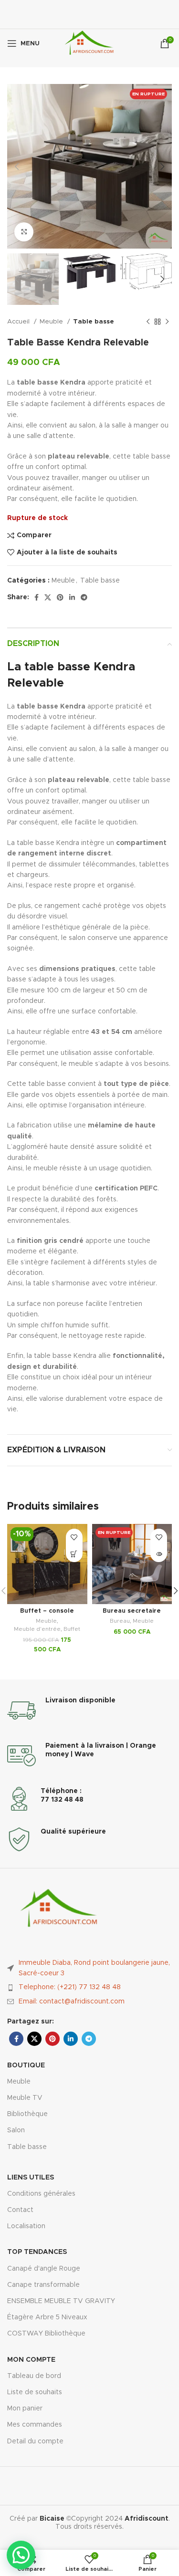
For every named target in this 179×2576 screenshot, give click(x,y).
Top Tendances (37, 2252)
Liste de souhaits (35, 2392)
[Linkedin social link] (72, 597)
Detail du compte (35, 2441)
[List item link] (89, 1987)
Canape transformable (43, 2285)
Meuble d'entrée (37, 1629)
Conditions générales (41, 2194)
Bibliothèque (27, 2114)
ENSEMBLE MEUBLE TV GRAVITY (61, 2301)
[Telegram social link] (84, 597)
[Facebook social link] (37, 597)
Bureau (120, 1621)
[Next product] (167, 322)
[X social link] (48, 597)
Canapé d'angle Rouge (44, 2269)
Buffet (72, 1629)
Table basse (94, 322)
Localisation (26, 2226)
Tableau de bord (34, 2376)
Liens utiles (31, 2178)
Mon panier (25, 2409)
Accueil (19, 322)
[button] (74, 1554)
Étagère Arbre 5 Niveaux (47, 2317)
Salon (16, 2130)
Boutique (26, 2065)
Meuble (52, 322)
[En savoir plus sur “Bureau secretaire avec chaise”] (159, 1554)
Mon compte (31, 2360)
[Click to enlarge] (24, 232)
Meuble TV (25, 2098)
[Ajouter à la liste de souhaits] (74, 1537)
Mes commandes (35, 2425)
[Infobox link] (89, 1710)
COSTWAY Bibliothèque (46, 2334)
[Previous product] (148, 322)
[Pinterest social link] (60, 597)
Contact (20, 2210)
